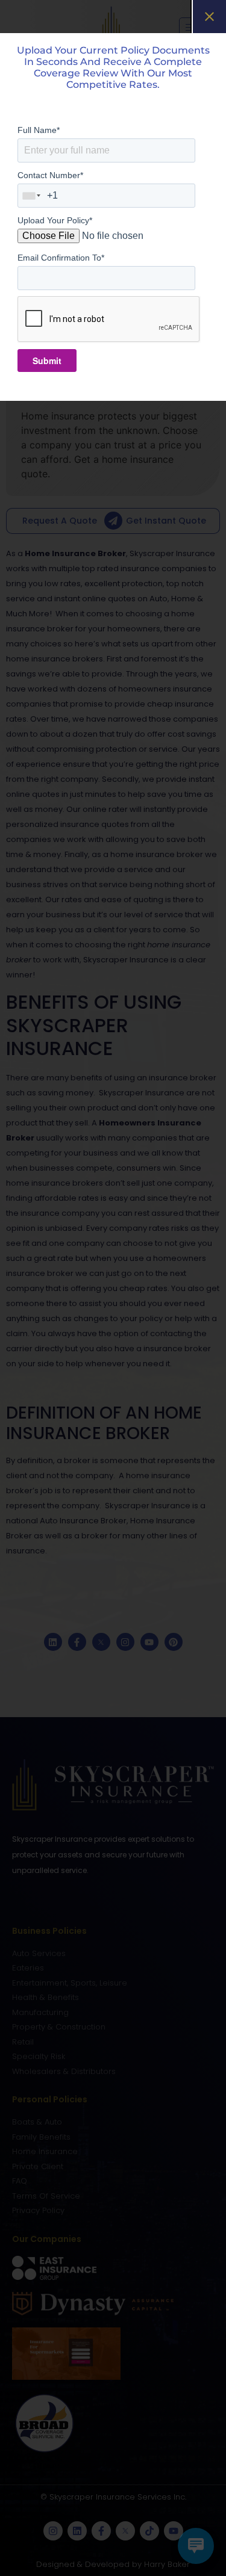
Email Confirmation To (61, 258)
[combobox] (32, 196)
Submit (47, 361)
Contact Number (50, 175)
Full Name (39, 130)
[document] (113, 1288)
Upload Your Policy (55, 220)
